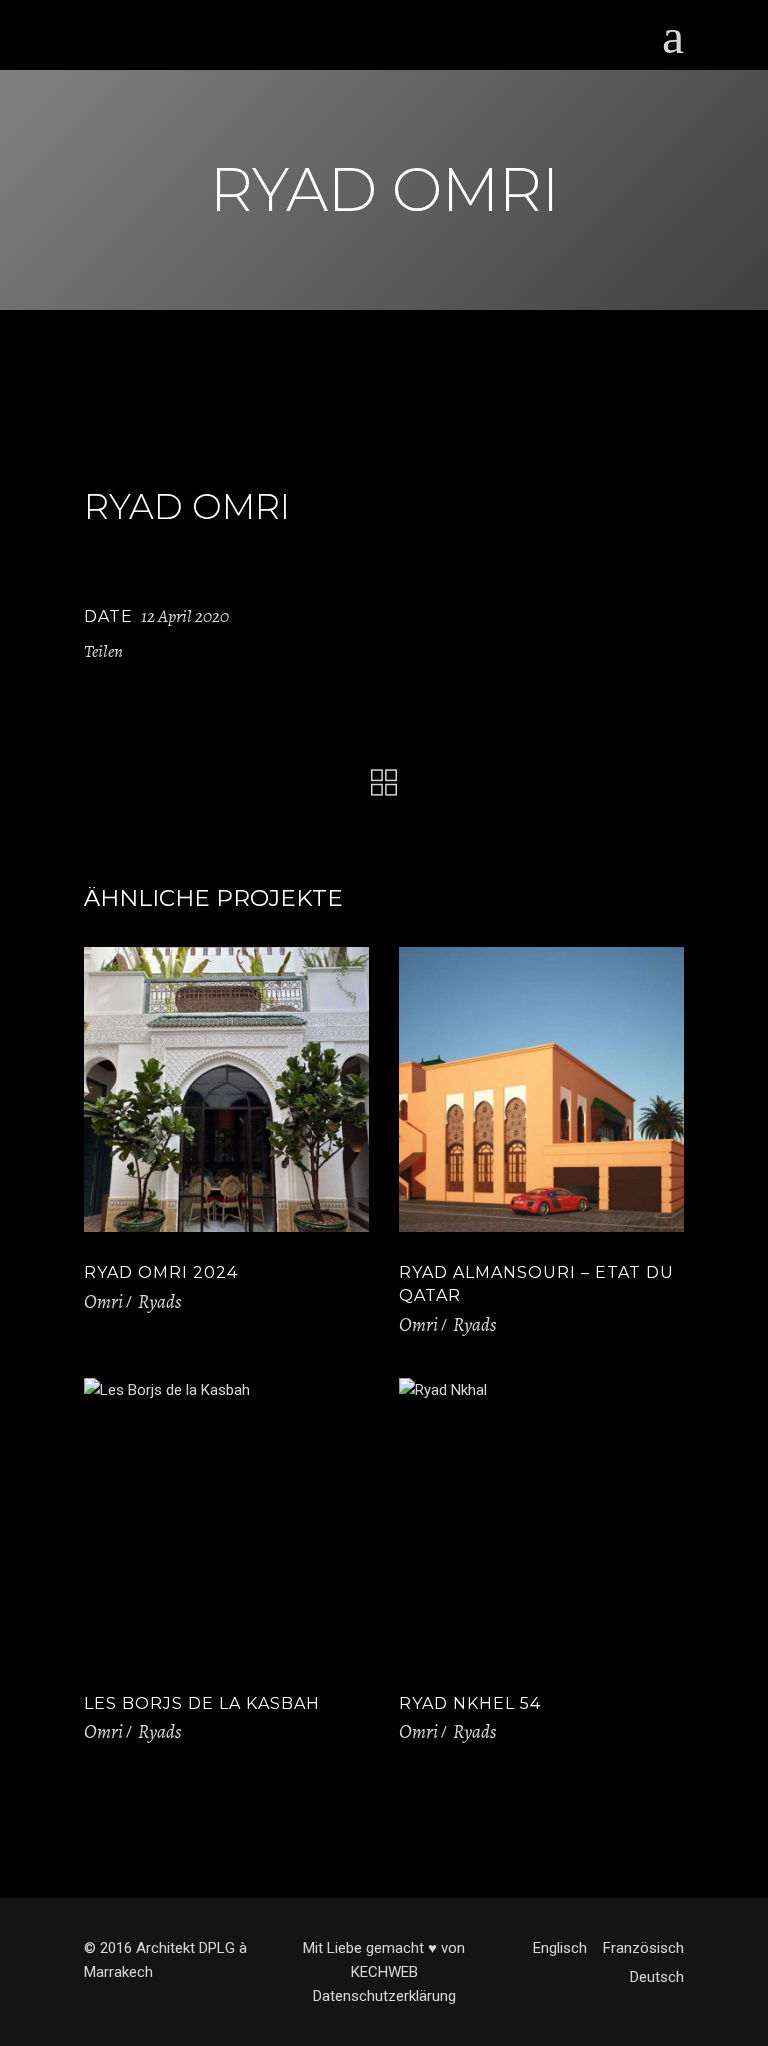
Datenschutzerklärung (384, 1996)
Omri (103, 1302)
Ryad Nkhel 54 (470, 1703)
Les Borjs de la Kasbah (202, 1703)
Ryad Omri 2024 (161, 1272)
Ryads (159, 1302)
